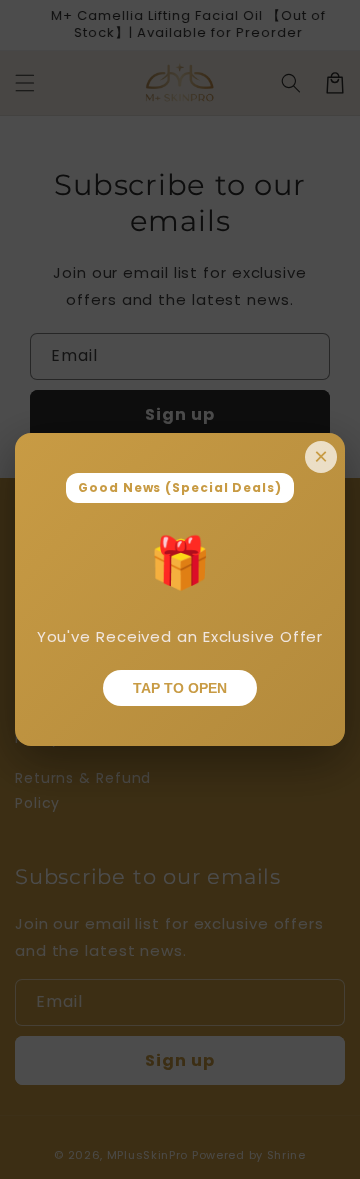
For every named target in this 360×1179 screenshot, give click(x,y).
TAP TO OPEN (180, 688)
